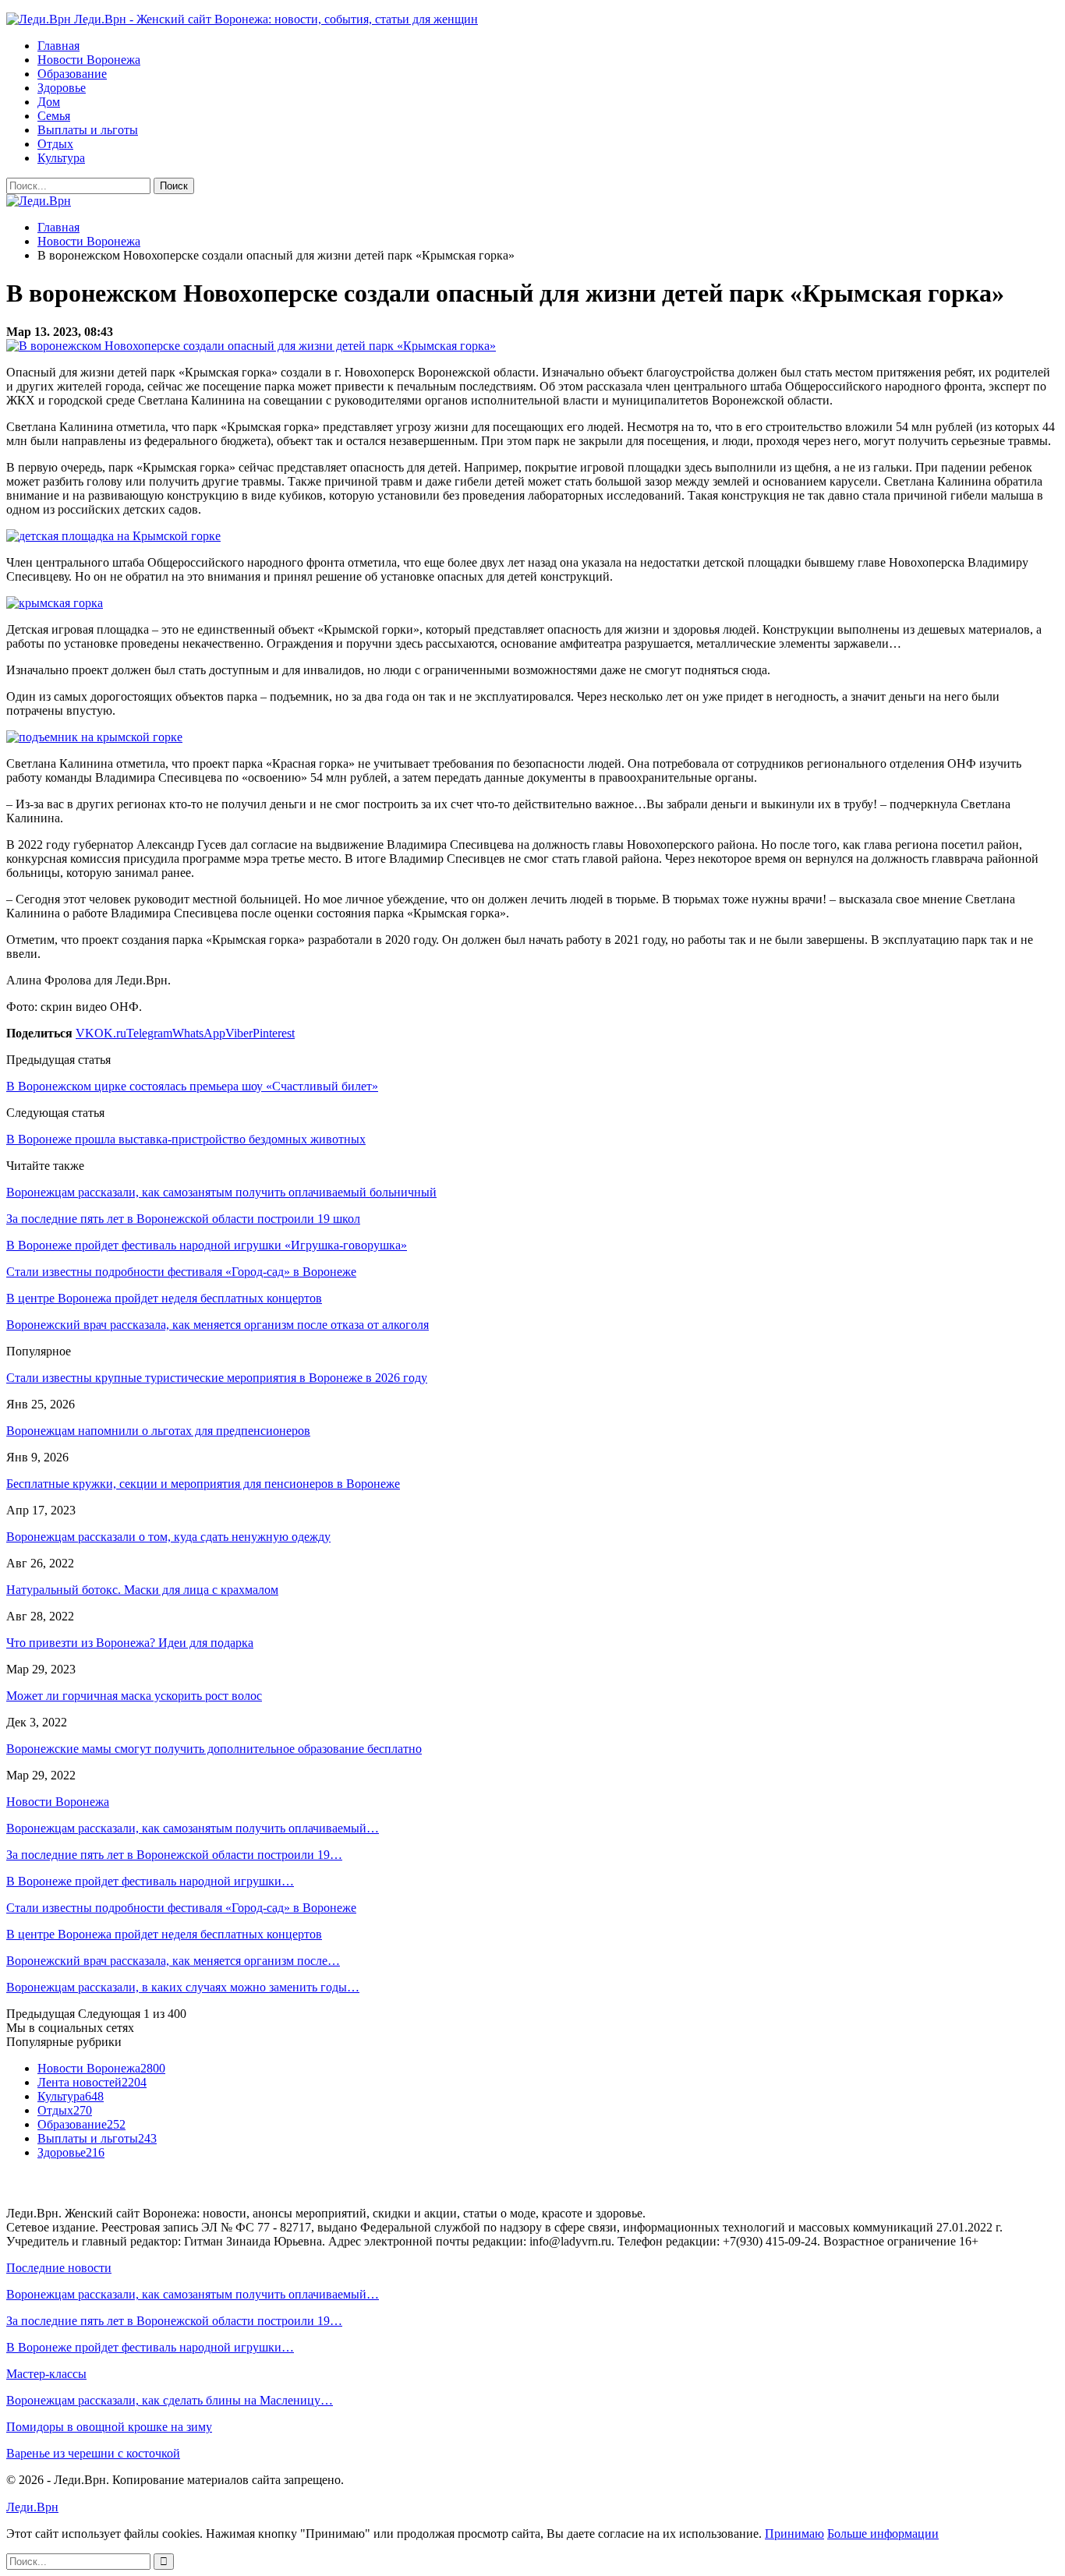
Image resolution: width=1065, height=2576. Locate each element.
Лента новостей (92, 2082)
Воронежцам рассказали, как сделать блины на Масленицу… (170, 2400)
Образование (72, 74)
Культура (61, 158)
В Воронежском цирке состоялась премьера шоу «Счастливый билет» (192, 1086)
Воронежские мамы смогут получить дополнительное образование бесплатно (214, 1749)
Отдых (55, 144)
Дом (49, 102)
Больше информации (883, 2534)
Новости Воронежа (89, 60)
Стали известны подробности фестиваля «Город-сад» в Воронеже (181, 1908)
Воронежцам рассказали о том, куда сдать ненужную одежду (168, 1537)
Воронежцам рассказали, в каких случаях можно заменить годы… (183, 1987)
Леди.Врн (32, 2507)
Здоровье (62, 88)
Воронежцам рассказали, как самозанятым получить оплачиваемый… (193, 1828)
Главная (58, 46)
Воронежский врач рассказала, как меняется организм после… (173, 1961)
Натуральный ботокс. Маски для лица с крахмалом (142, 1590)
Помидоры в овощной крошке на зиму (109, 2427)
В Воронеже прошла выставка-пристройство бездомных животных (186, 1139)
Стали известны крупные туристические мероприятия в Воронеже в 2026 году (217, 1378)
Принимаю (794, 2534)
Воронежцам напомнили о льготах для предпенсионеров (158, 1431)
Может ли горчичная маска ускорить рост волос (134, 1696)
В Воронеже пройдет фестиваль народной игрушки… (150, 1881)
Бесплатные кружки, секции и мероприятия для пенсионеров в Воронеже (203, 1484)
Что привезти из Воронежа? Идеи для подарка (130, 1643)
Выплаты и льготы (88, 130)
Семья (54, 116)
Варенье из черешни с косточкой (93, 2453)
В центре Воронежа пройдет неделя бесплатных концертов (164, 1934)
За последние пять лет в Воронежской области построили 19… (174, 1855)
